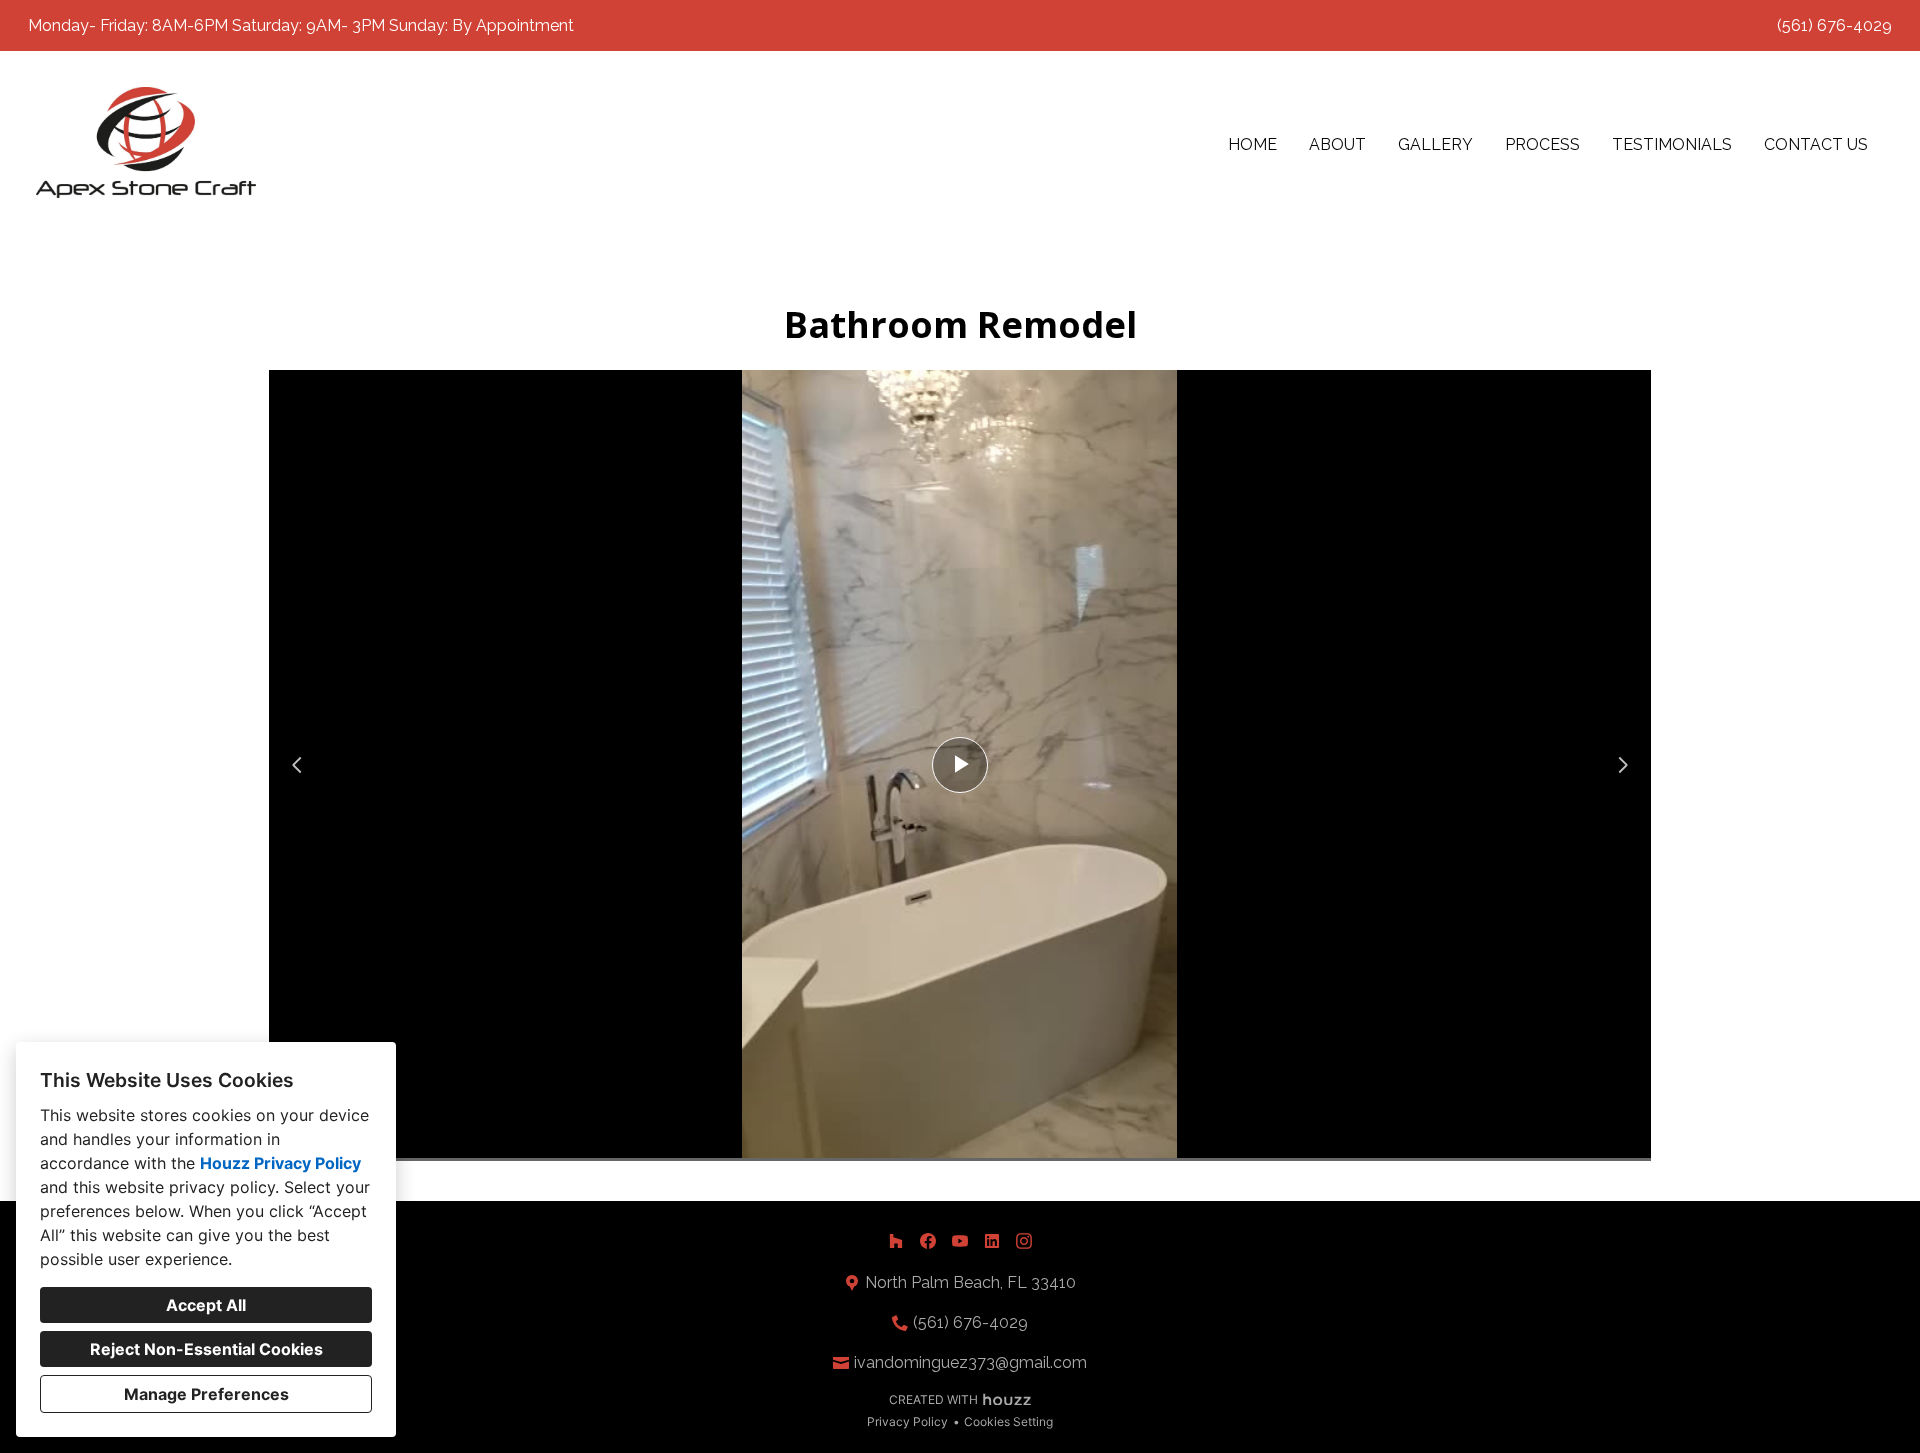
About (1337, 144)
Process (1542, 144)
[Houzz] (896, 1241)
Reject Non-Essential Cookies (206, 1349)
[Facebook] (928, 1241)
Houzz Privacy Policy (280, 1163)
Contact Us (1816, 144)
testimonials (1672, 144)
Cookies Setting (1008, 1421)
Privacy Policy (907, 1421)
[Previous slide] (297, 765)
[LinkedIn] (992, 1241)
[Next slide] (1623, 765)
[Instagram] (1024, 1241)
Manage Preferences (206, 1394)
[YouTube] (960, 1241)
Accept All (206, 1305)
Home (1252, 144)
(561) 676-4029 (1834, 25)
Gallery (1435, 144)
